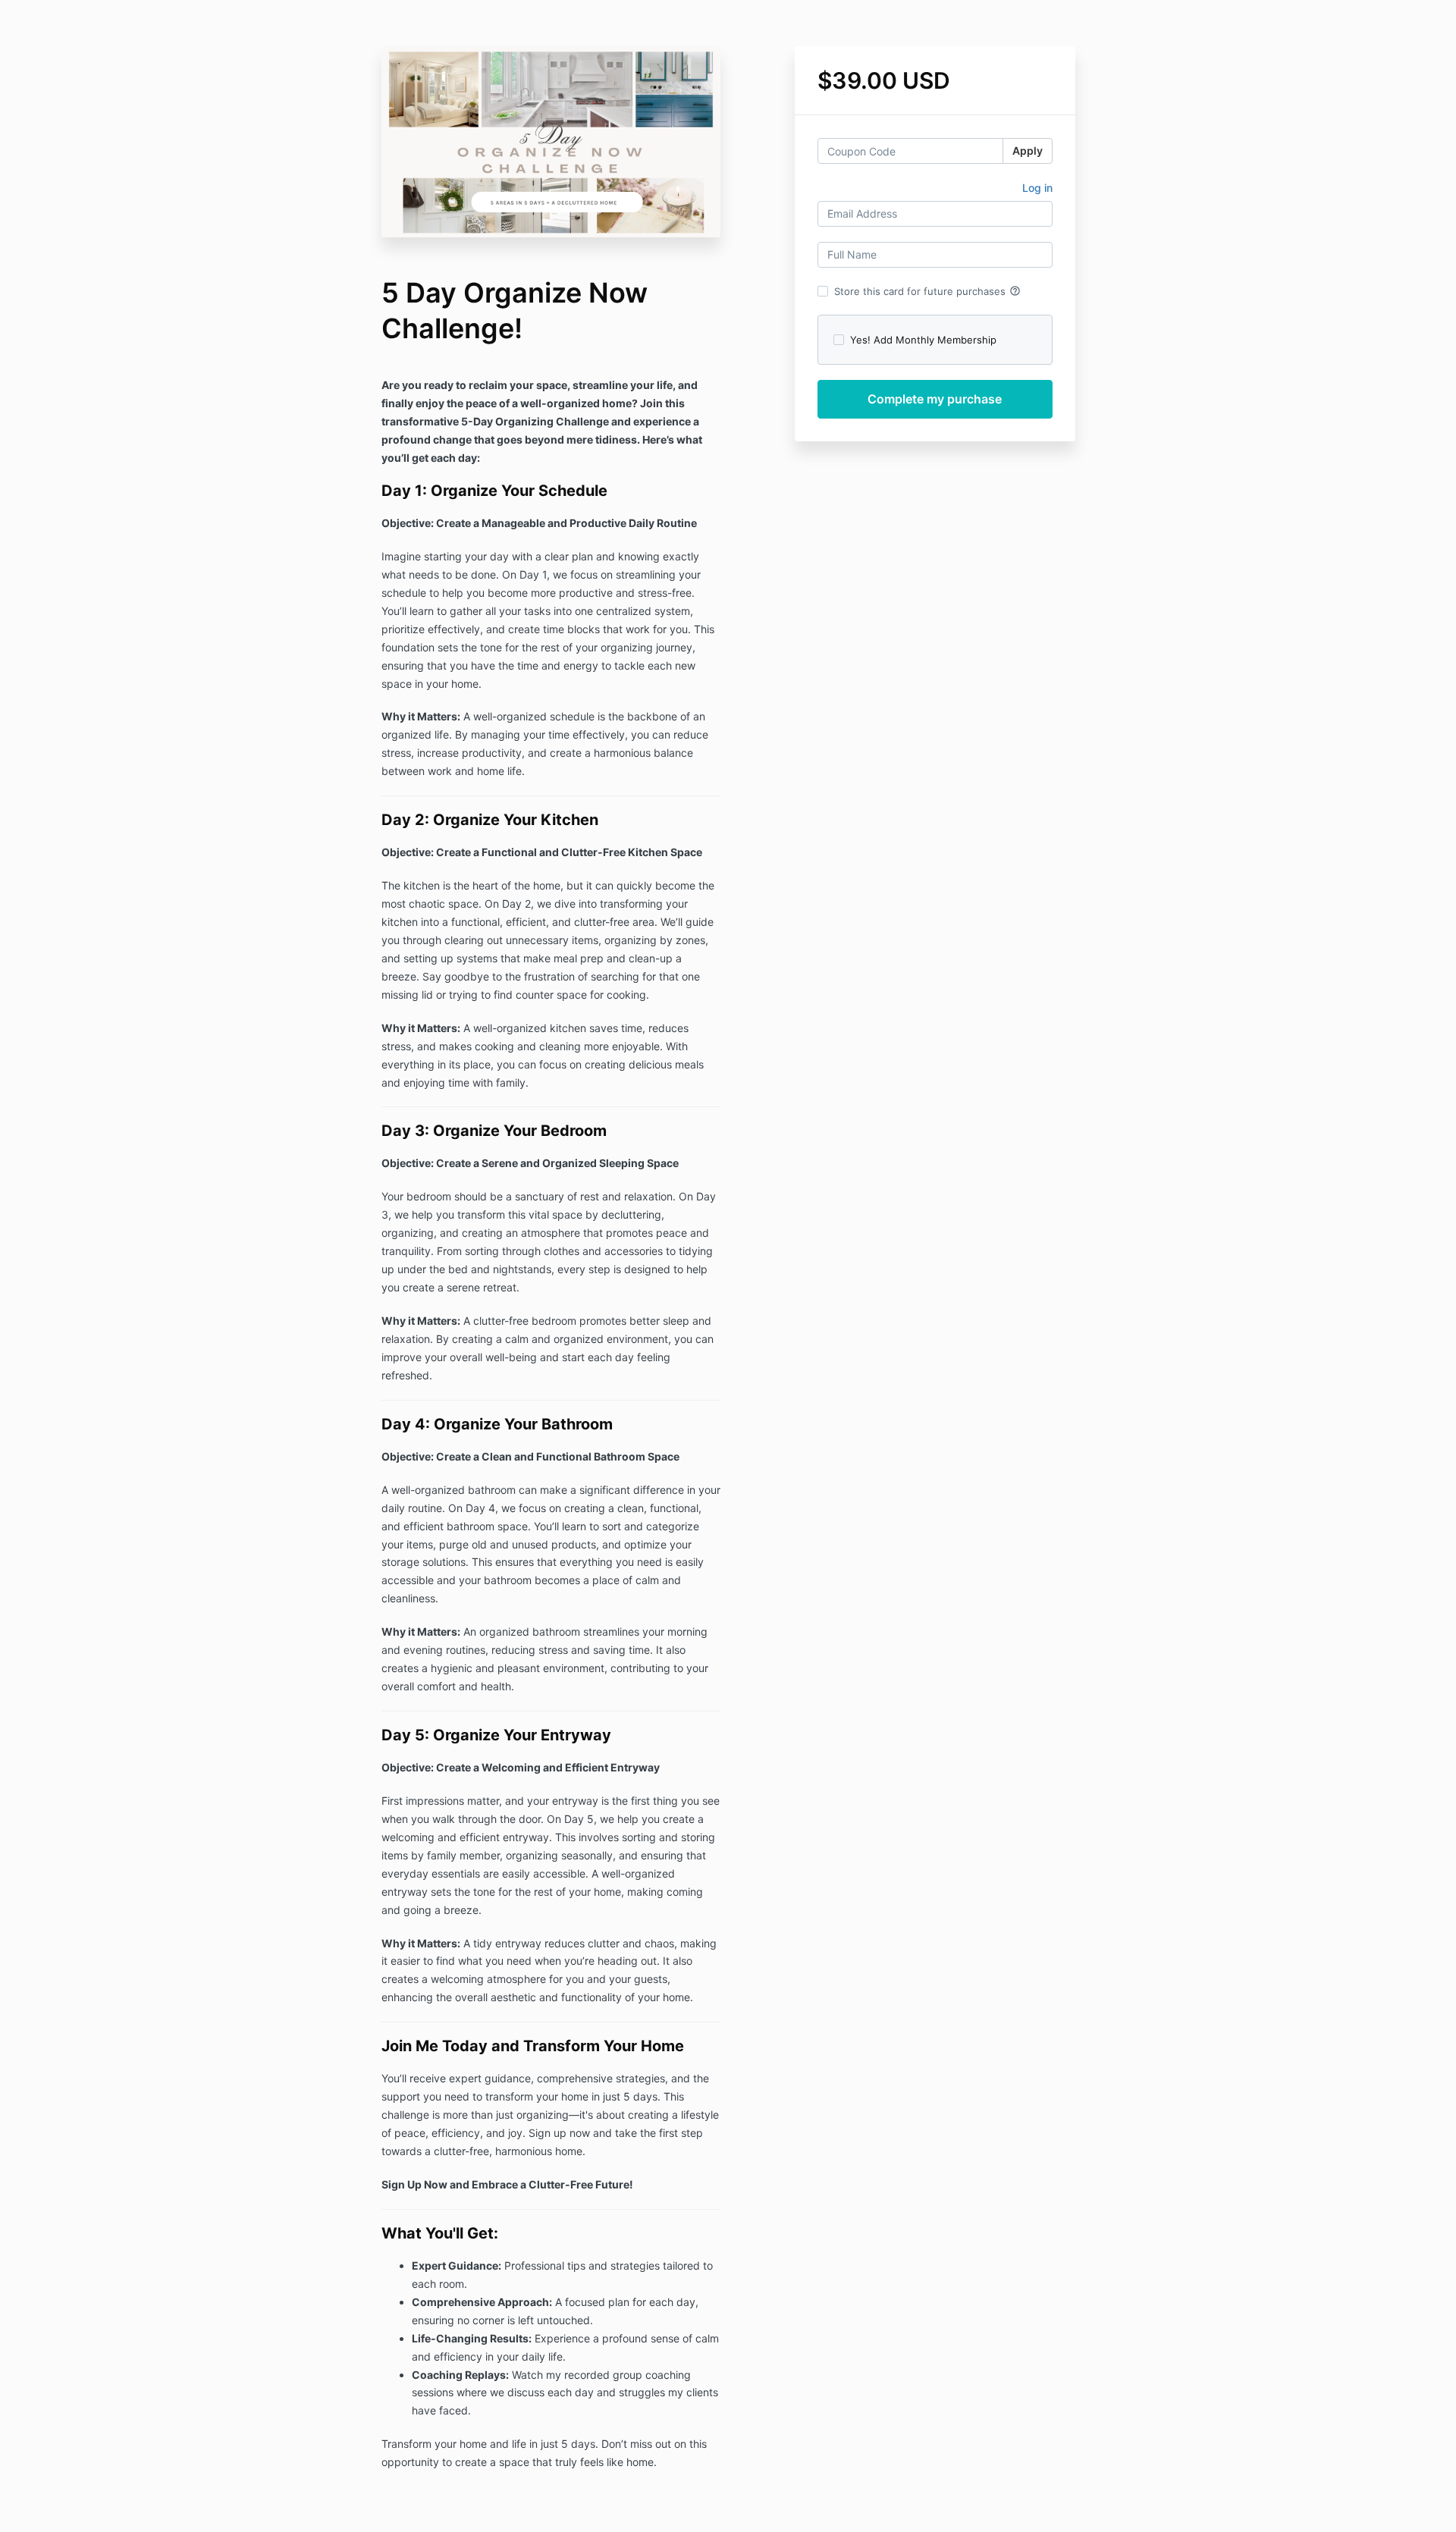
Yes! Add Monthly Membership (923, 340)
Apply (1028, 151)
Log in (1037, 188)
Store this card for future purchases (927, 291)
